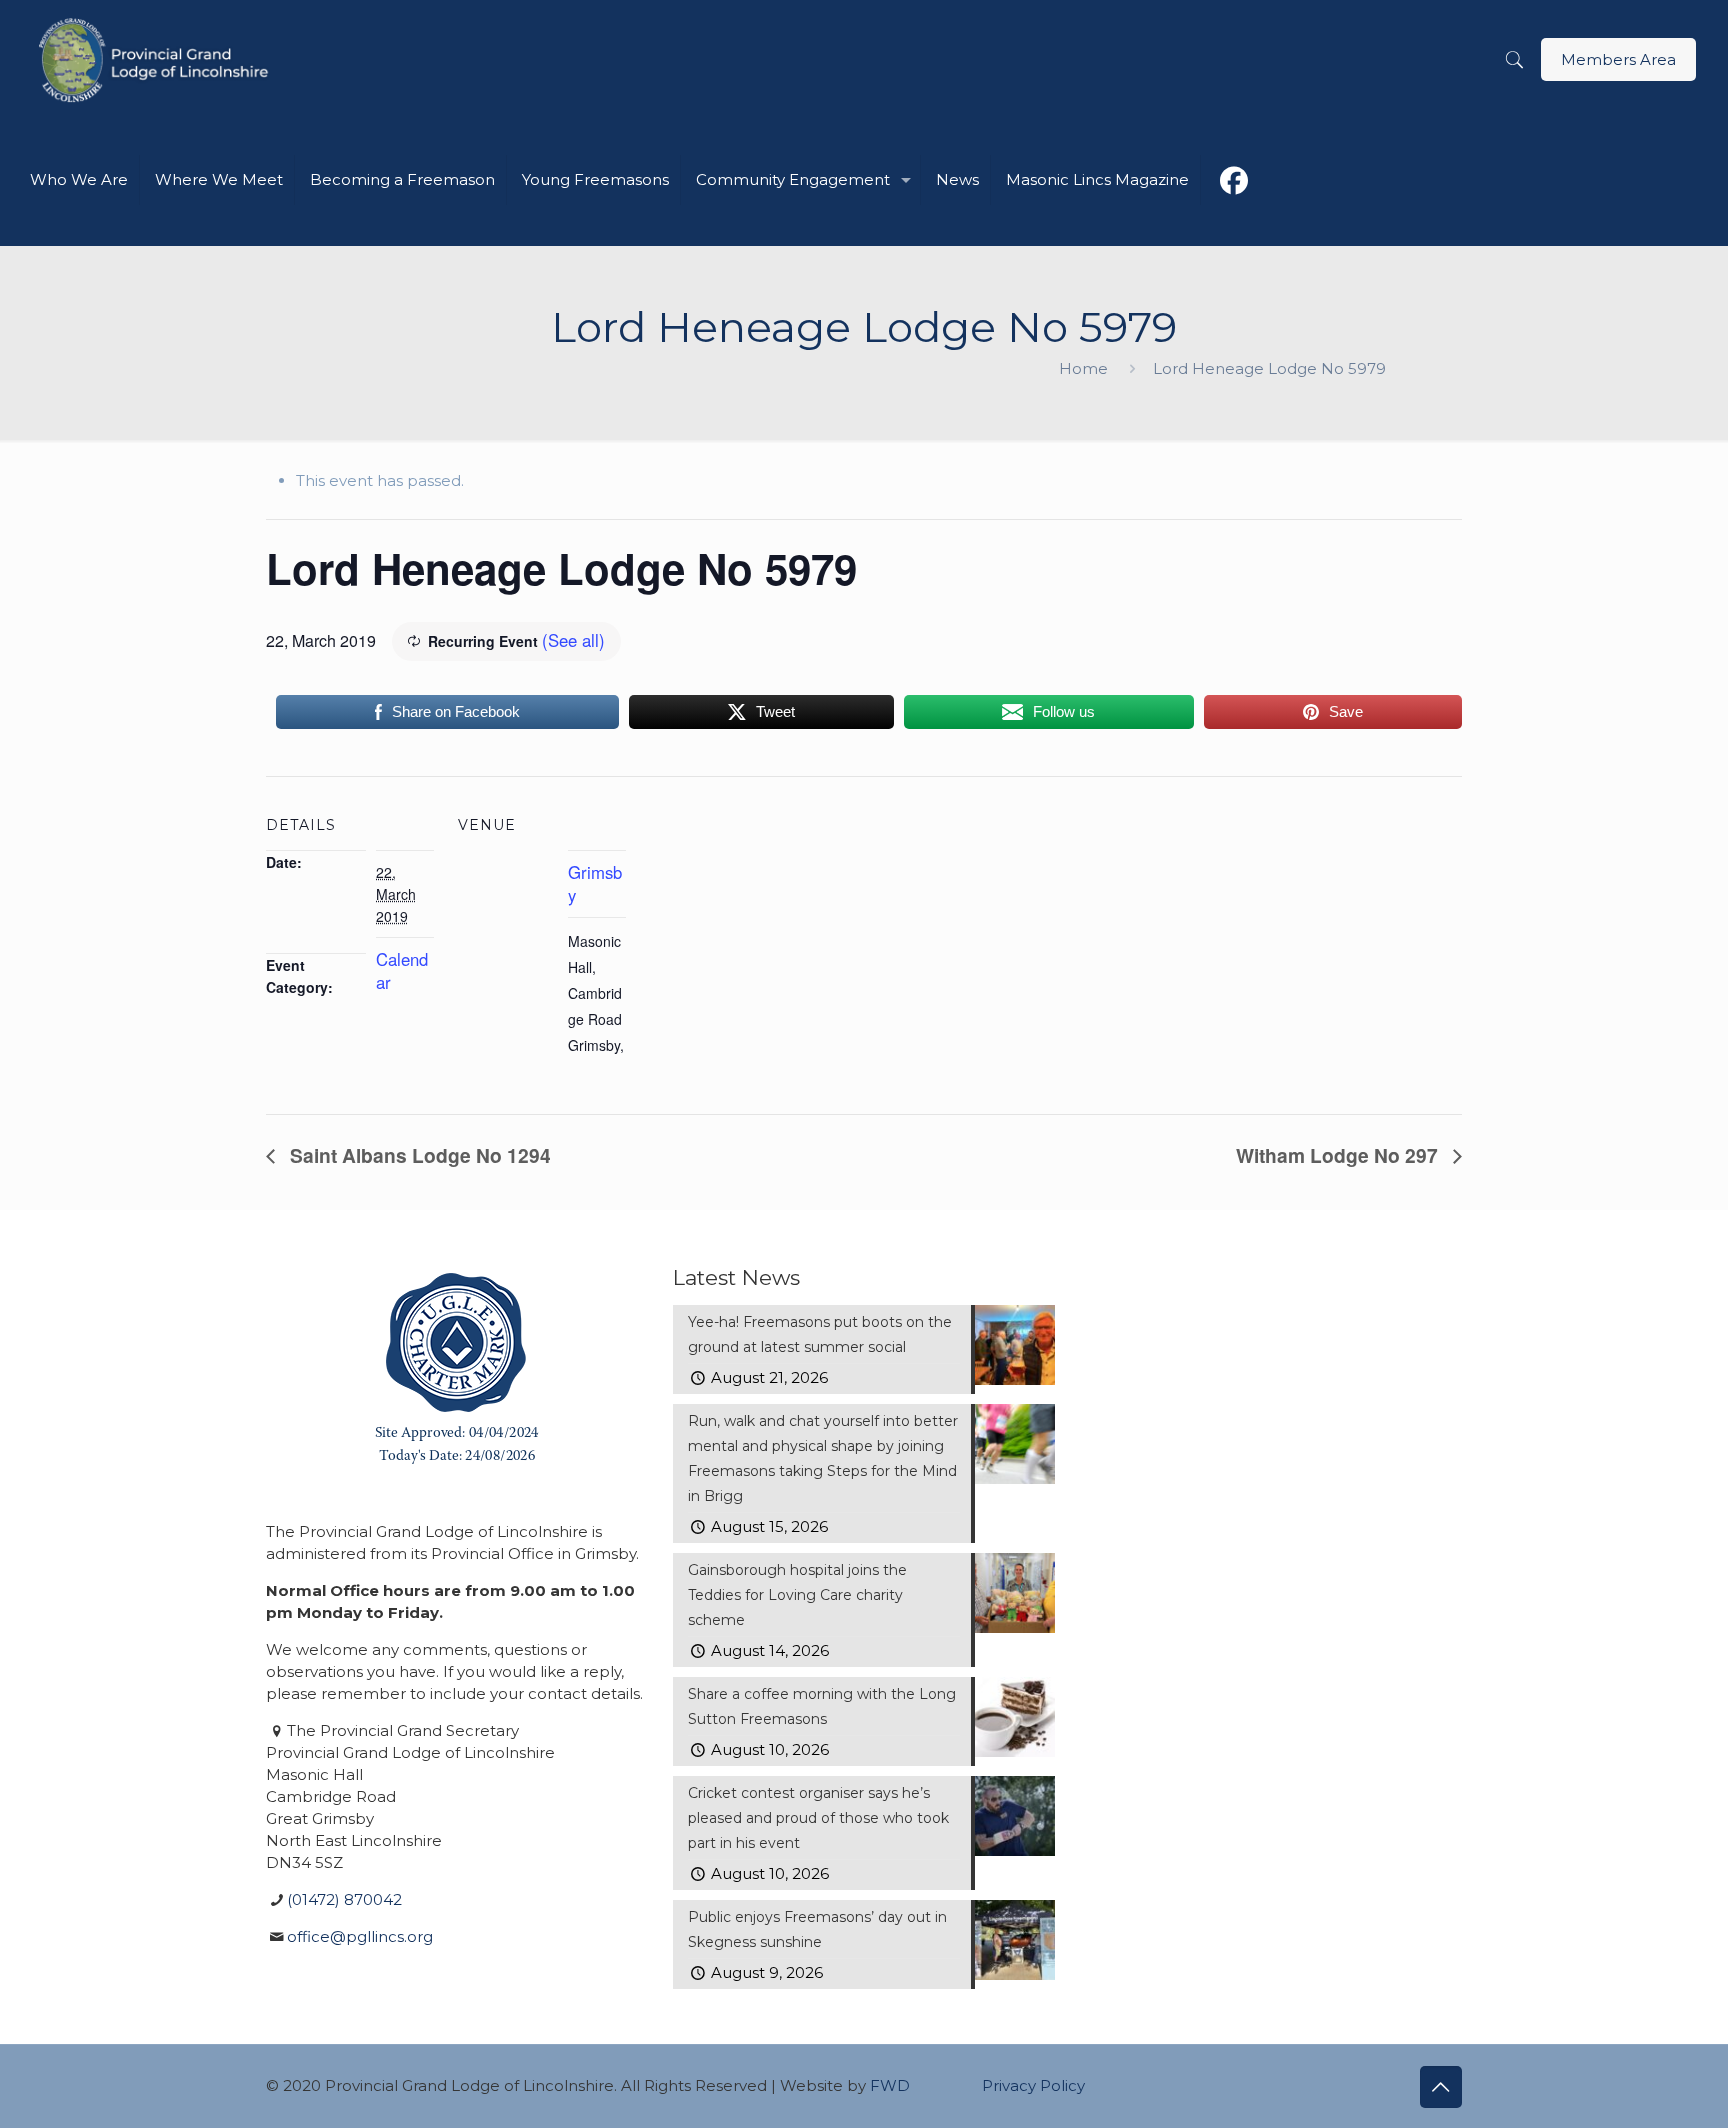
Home (1083, 368)
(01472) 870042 (344, 1899)
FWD (890, 2085)
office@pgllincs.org (360, 1936)
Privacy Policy (1033, 2085)
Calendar (402, 970)
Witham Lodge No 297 (1339, 1155)
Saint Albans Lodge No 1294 (418, 1155)
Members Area (1618, 59)
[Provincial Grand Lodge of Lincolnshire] (156, 60)
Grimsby (595, 883)
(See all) (573, 640)
